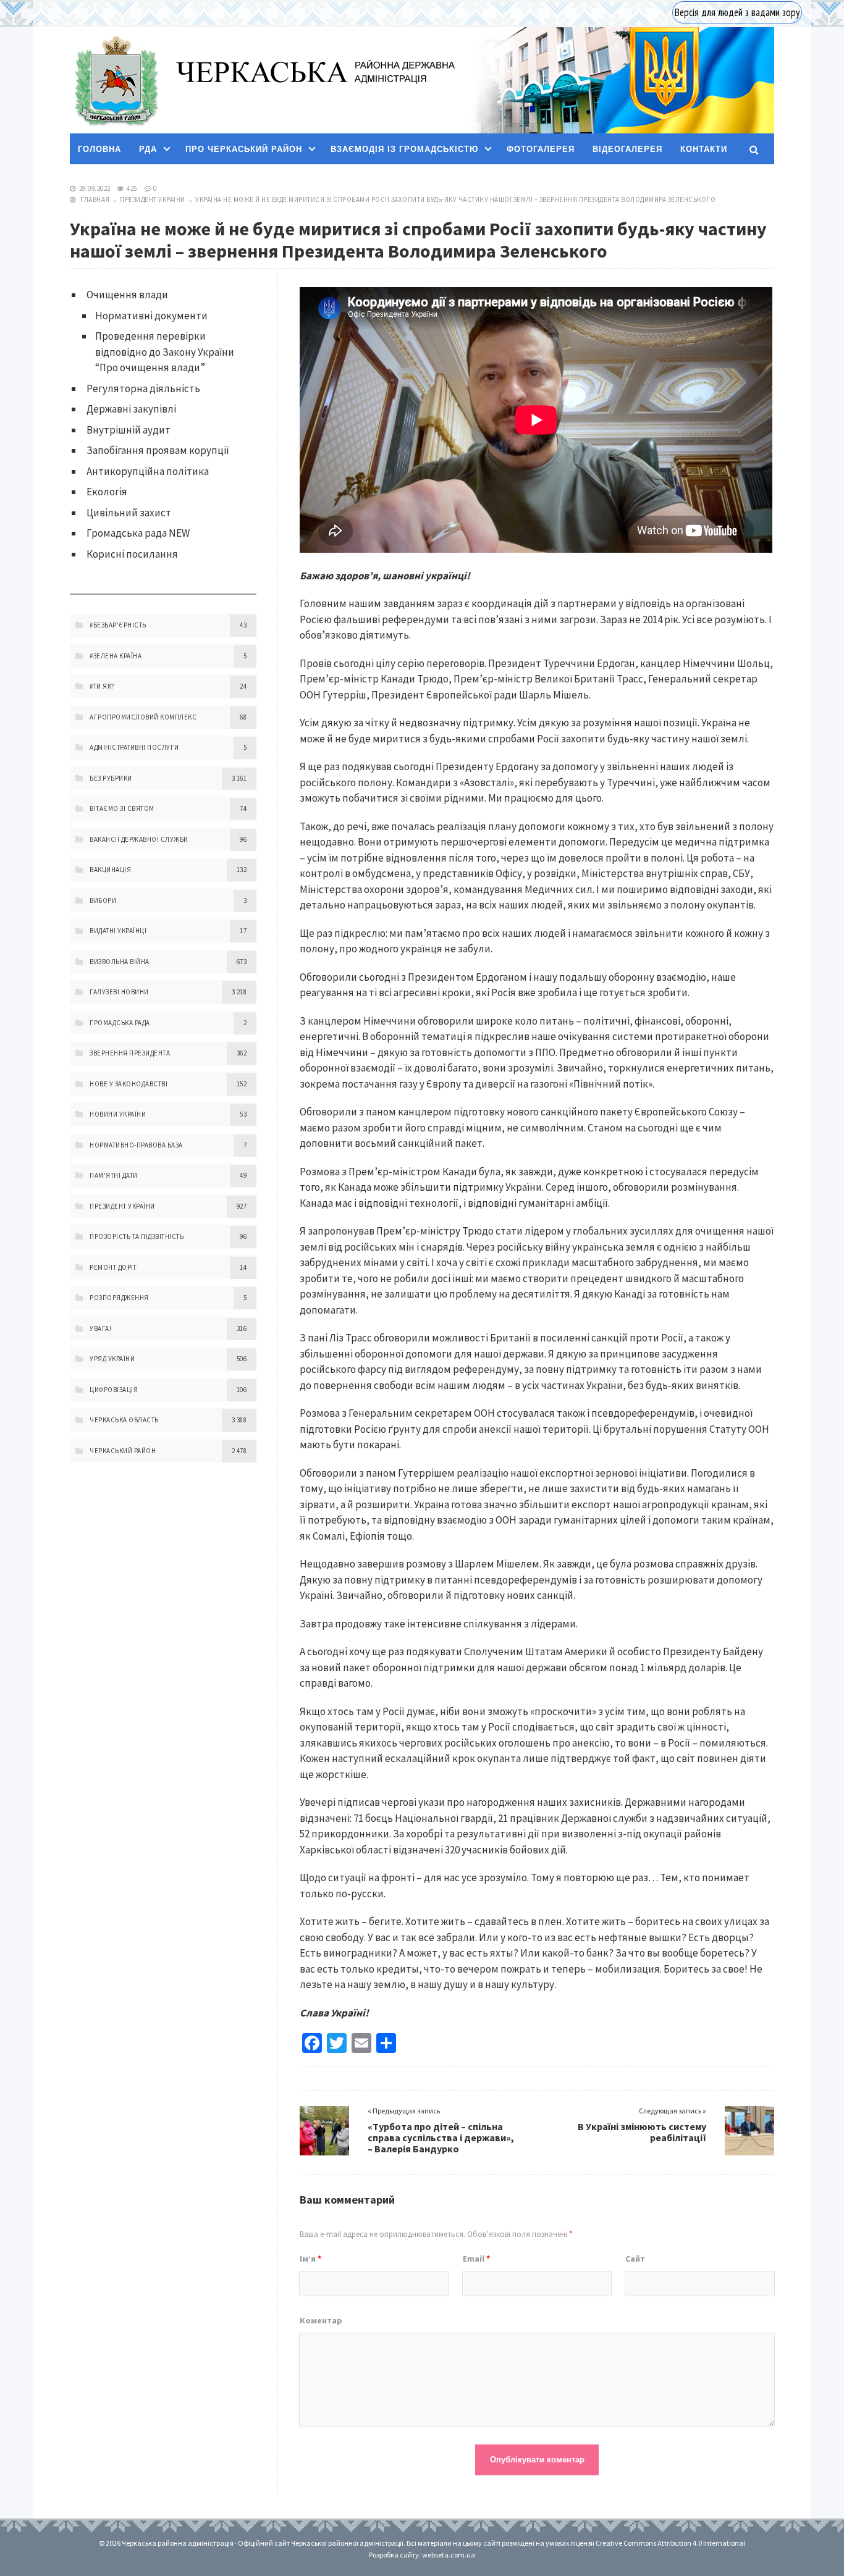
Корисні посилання (132, 554)
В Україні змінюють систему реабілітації (642, 2132)
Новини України (118, 1114)
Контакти (704, 149)
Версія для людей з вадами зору (737, 12)
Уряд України (112, 1359)
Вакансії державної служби (139, 839)
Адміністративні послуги (134, 747)
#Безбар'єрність (118, 625)
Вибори (103, 900)
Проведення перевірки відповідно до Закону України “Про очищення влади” (165, 352)
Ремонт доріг (113, 1267)
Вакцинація (110, 870)
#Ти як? (102, 686)
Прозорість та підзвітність (137, 1236)
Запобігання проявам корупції (158, 450)
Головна (99, 149)
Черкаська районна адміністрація (116, 81)
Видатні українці (118, 931)
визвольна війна (120, 962)
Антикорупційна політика (148, 471)
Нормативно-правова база (136, 1145)
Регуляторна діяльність (143, 388)
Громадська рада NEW (138, 533)
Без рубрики (111, 778)
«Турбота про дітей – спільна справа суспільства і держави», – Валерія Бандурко (441, 2138)
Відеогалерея (627, 149)
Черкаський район (123, 1451)
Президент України (153, 199)
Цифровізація (114, 1390)
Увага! (100, 1328)
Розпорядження (119, 1298)
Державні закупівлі (131, 409)
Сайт (635, 2259)
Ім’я (310, 2259)
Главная (95, 199)
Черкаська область (124, 1420)
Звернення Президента (130, 1053)
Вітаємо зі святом (122, 808)
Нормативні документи (151, 316)
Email (476, 2259)
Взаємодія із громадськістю (404, 149)
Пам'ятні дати (114, 1175)
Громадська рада (120, 1023)
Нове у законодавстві (129, 1084)
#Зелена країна (116, 656)
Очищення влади (127, 295)
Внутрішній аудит (129, 430)
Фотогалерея (541, 149)
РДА (148, 149)
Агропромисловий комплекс (143, 717)
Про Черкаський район (244, 149)
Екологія (107, 492)
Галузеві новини (119, 992)
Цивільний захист (129, 513)
